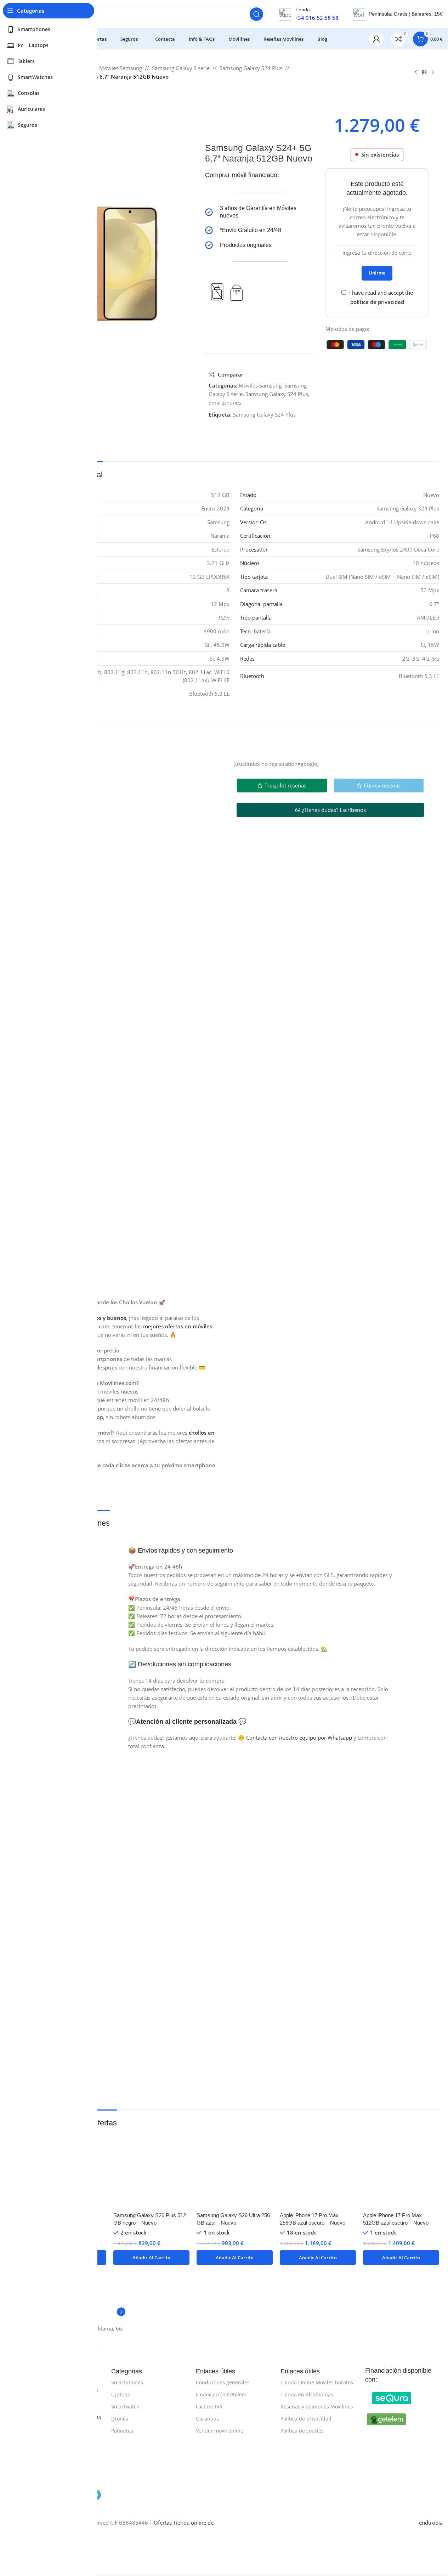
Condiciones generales (223, 2382)
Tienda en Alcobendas (307, 2394)
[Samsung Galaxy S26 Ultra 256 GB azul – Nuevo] (235, 2170)
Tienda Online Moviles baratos (317, 2382)
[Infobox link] (260, 212)
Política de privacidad (306, 2419)
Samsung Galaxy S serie (181, 68)
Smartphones (225, 402)
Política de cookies (302, 2431)
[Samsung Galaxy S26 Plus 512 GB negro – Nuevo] (151, 2170)
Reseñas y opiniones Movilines (317, 2406)
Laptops (121, 2394)
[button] (151, 2258)
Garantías (207, 2419)
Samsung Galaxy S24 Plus (251, 68)
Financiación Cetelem (221, 2394)
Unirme (377, 273)
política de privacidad (377, 302)
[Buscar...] (256, 14)
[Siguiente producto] (433, 73)
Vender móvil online (220, 2431)
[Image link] (392, 2397)
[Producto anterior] (416, 73)
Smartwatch (125, 2406)
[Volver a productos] (424, 73)
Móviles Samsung (121, 68)
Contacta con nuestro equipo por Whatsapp (299, 1738)
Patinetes (122, 2431)
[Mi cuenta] (376, 39)
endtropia (431, 2523)
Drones (120, 2419)
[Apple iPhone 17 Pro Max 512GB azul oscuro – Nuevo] (401, 2170)
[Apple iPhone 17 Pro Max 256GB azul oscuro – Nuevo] (318, 2170)
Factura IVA (209, 2406)
